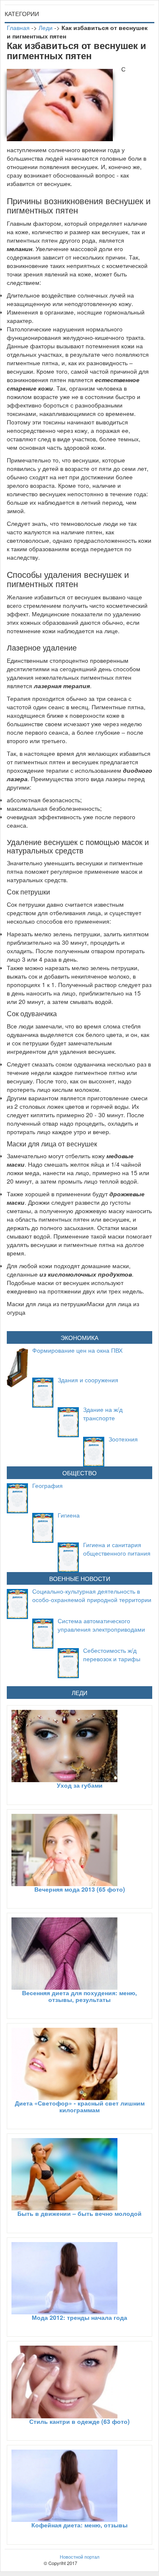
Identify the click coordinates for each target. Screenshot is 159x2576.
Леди (46, 27)
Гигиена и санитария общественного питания (117, 1549)
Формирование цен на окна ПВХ (77, 1350)
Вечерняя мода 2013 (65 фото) (80, 1889)
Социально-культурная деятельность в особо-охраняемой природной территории (92, 1595)
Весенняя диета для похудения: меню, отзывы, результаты (79, 1996)
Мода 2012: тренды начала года (79, 2317)
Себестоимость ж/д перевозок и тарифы (112, 1654)
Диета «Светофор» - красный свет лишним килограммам (80, 2106)
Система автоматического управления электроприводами (101, 1625)
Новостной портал (79, 2557)
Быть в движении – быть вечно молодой (79, 2213)
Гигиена (69, 1515)
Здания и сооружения (88, 1380)
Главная (18, 27)
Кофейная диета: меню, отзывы (79, 2525)
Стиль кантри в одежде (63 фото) (79, 2421)
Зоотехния (123, 1439)
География (47, 1485)
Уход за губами (80, 1785)
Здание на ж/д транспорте (103, 1414)
